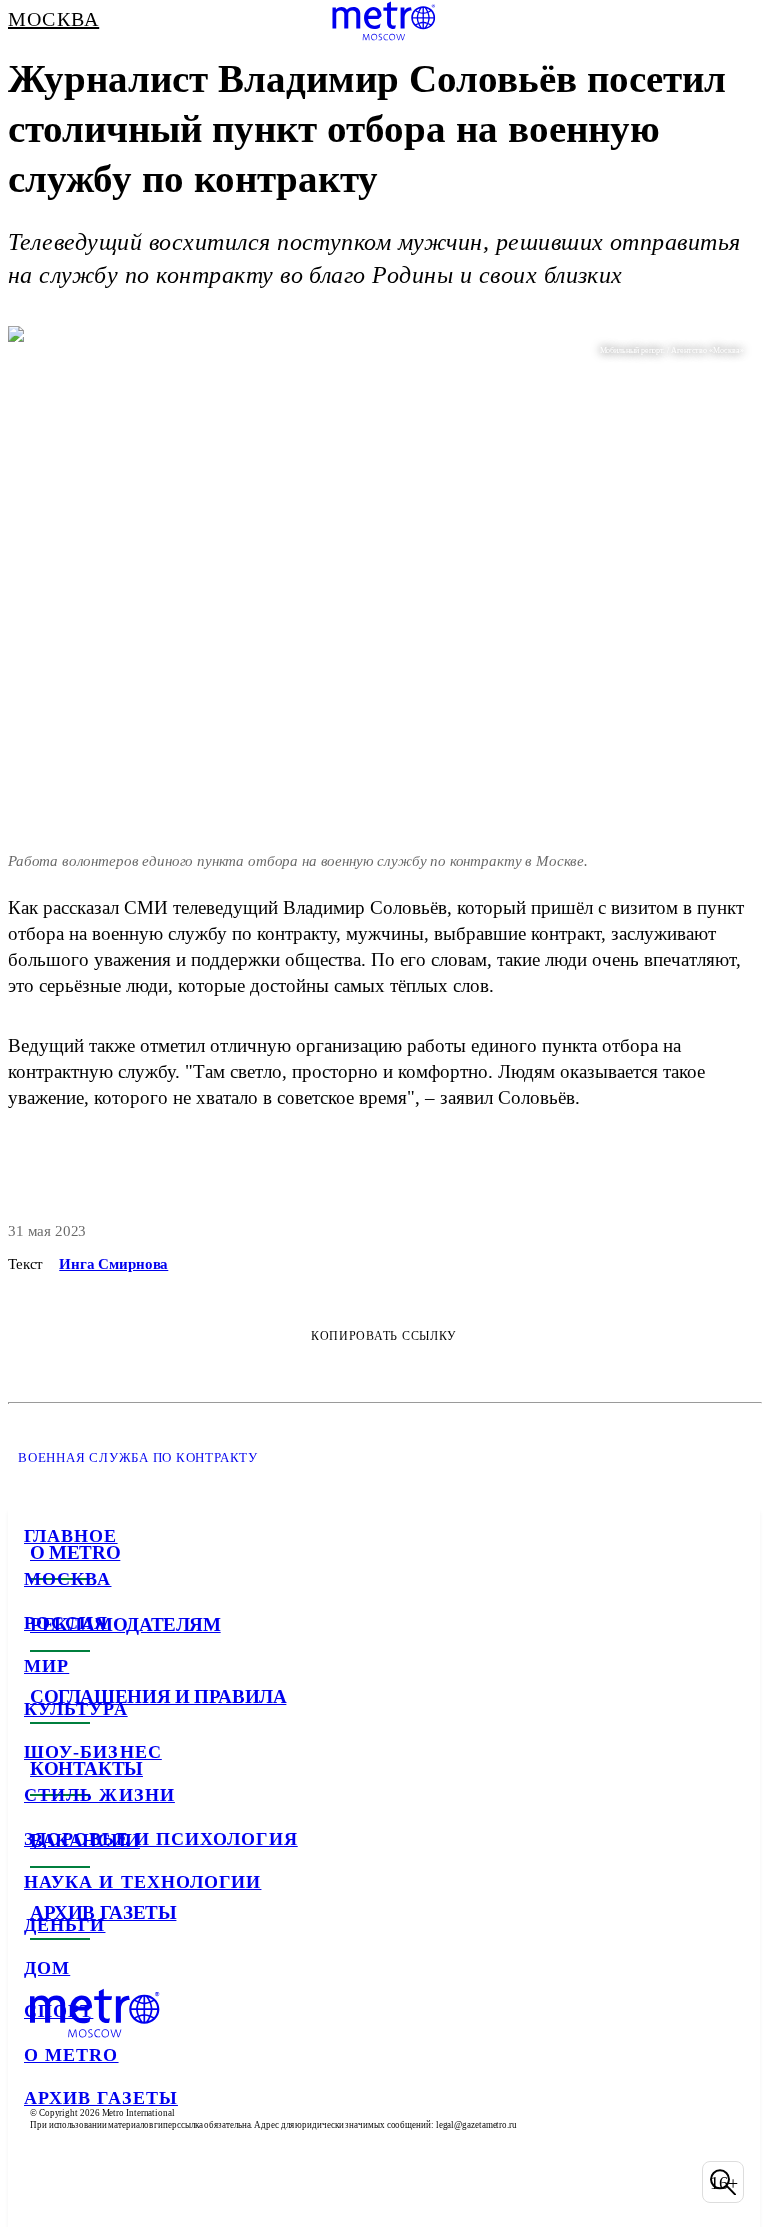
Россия (66, 1623)
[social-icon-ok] (148, 2182)
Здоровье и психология (161, 1839)
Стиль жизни (99, 1795)
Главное (71, 1536)
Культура (76, 1709)
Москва (67, 1579)
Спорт (58, 2011)
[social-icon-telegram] (96, 2182)
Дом (47, 1968)
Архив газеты (101, 2098)
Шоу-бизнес (93, 1752)
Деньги (64, 1925)
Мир (46, 1666)
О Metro (71, 2055)
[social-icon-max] (200, 2182)
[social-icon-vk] (44, 2182)
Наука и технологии (142, 1882)
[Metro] (383, 21)
